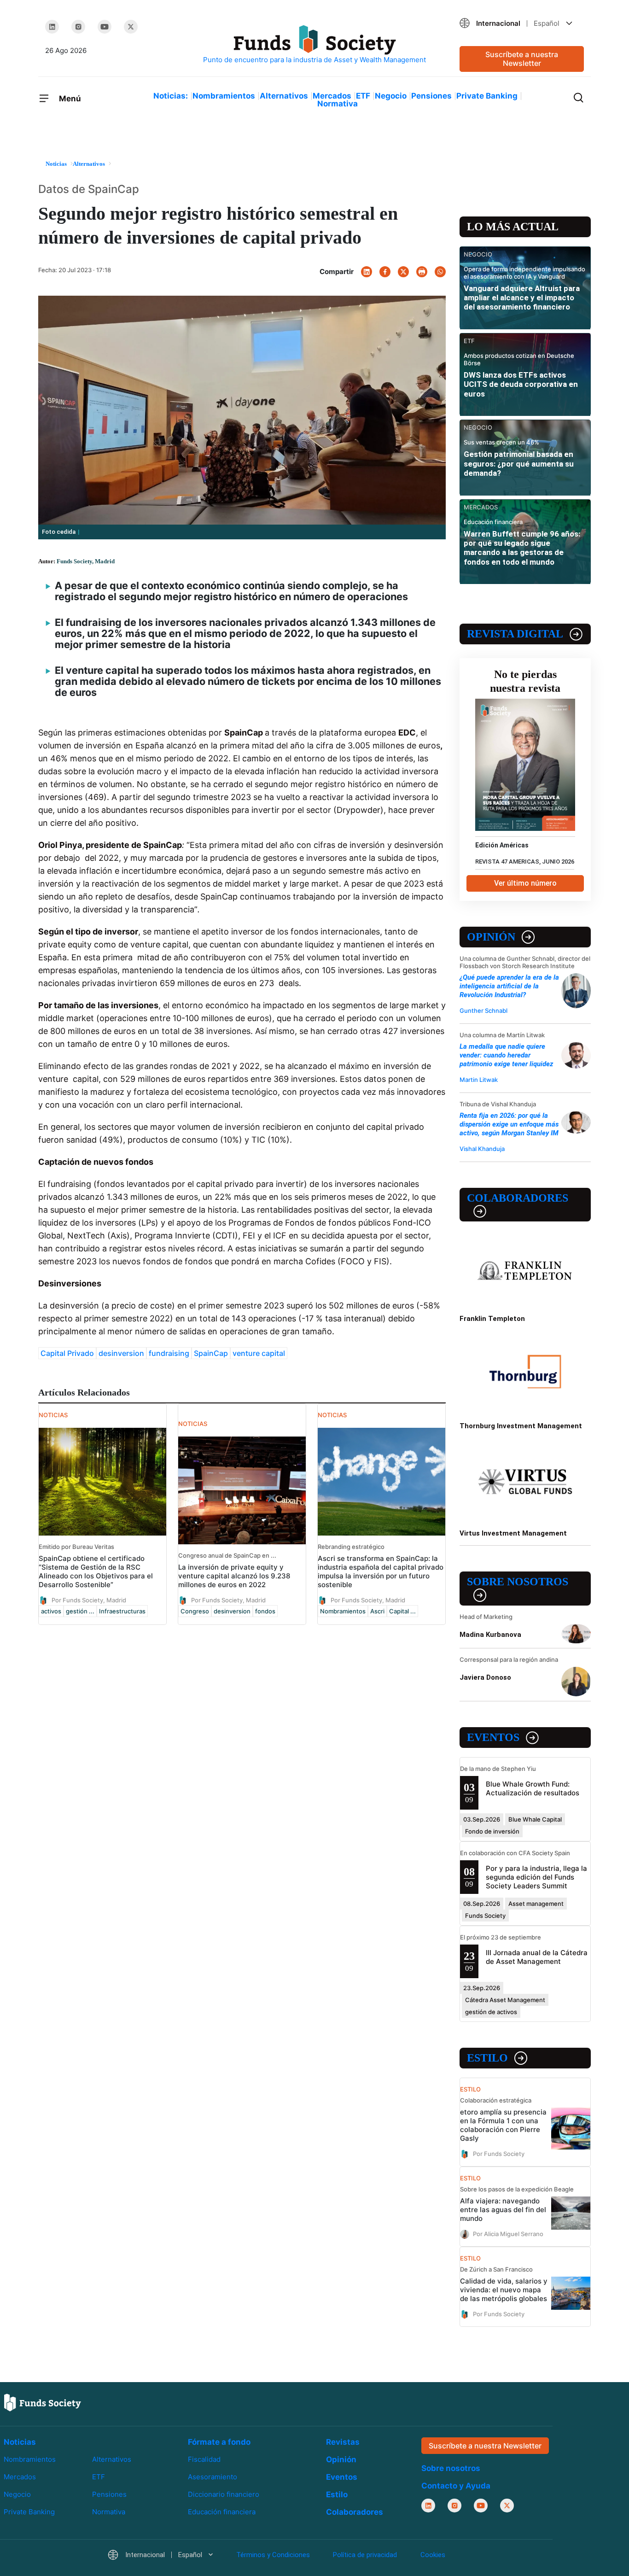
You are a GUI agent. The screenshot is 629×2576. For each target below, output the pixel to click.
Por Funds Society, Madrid (89, 1600)
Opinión (491, 937)
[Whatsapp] (440, 272)
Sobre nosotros (518, 1582)
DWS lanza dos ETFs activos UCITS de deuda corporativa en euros (521, 384)
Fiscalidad (204, 2459)
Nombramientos (224, 96)
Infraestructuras (122, 1611)
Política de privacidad (365, 2555)
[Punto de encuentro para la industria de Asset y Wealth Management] (314, 45)
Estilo (487, 2058)
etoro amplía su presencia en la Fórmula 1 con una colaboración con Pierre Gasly (503, 2125)
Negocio (391, 96)
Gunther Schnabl (483, 1011)
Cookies (433, 2555)
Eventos (493, 1737)
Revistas (343, 2442)
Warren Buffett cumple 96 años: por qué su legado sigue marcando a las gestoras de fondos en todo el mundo (522, 548)
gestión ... (80, 1611)
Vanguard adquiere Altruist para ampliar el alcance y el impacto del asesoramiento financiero (522, 298)
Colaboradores (518, 1198)
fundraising (169, 1353)
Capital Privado (67, 1353)
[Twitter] (131, 27)
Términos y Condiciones (273, 2555)
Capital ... (402, 1611)
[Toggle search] (578, 97)
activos (51, 1611)
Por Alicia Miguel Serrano (508, 2234)
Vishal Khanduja (482, 1149)
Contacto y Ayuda (456, 2486)
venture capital (259, 1353)
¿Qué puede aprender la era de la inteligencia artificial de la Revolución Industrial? (509, 986)
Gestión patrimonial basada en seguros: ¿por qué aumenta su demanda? (519, 464)
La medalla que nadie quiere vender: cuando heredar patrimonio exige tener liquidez (506, 1055)
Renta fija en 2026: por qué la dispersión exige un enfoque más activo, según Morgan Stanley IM (509, 1124)
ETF (363, 96)
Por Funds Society (499, 2154)
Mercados (332, 96)
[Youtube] (105, 27)
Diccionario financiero (224, 2495)
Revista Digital (515, 634)
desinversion (121, 1353)
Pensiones (431, 96)
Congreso (195, 1611)
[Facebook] (385, 272)
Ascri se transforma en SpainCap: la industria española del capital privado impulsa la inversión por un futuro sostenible (381, 1571)
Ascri (377, 1611)
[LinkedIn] (52, 27)
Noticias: (171, 96)
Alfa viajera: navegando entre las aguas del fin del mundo (503, 2210)
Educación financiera (222, 2512)
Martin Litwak (479, 1080)
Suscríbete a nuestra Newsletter (522, 59)
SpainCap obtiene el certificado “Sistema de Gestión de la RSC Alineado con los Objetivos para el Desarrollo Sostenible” (96, 1571)
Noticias (20, 2442)
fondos (265, 1611)
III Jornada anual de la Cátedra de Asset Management (537, 1957)
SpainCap (211, 1353)
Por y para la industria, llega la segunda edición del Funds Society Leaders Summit (536, 1877)
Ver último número (525, 883)
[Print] (422, 272)
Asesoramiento (213, 2477)
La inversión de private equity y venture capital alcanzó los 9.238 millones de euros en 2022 (234, 1576)
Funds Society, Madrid (86, 561)
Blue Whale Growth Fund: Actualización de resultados (533, 1788)
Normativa (338, 104)
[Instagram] (78, 27)
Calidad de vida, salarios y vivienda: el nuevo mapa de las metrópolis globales (504, 2290)
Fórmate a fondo (219, 2442)
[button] (522, 23)
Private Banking (487, 96)
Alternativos (284, 96)
